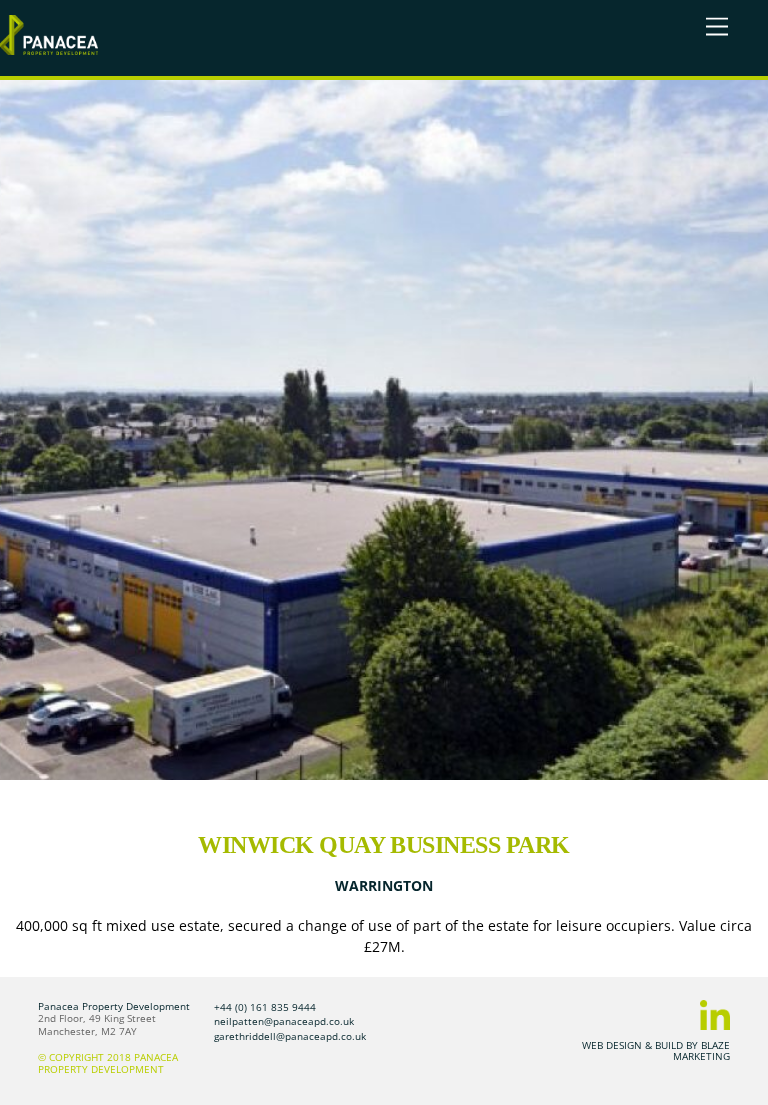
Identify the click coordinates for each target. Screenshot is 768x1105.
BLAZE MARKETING (701, 1050)
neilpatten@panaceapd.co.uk (284, 1021)
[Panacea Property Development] (49, 46)
